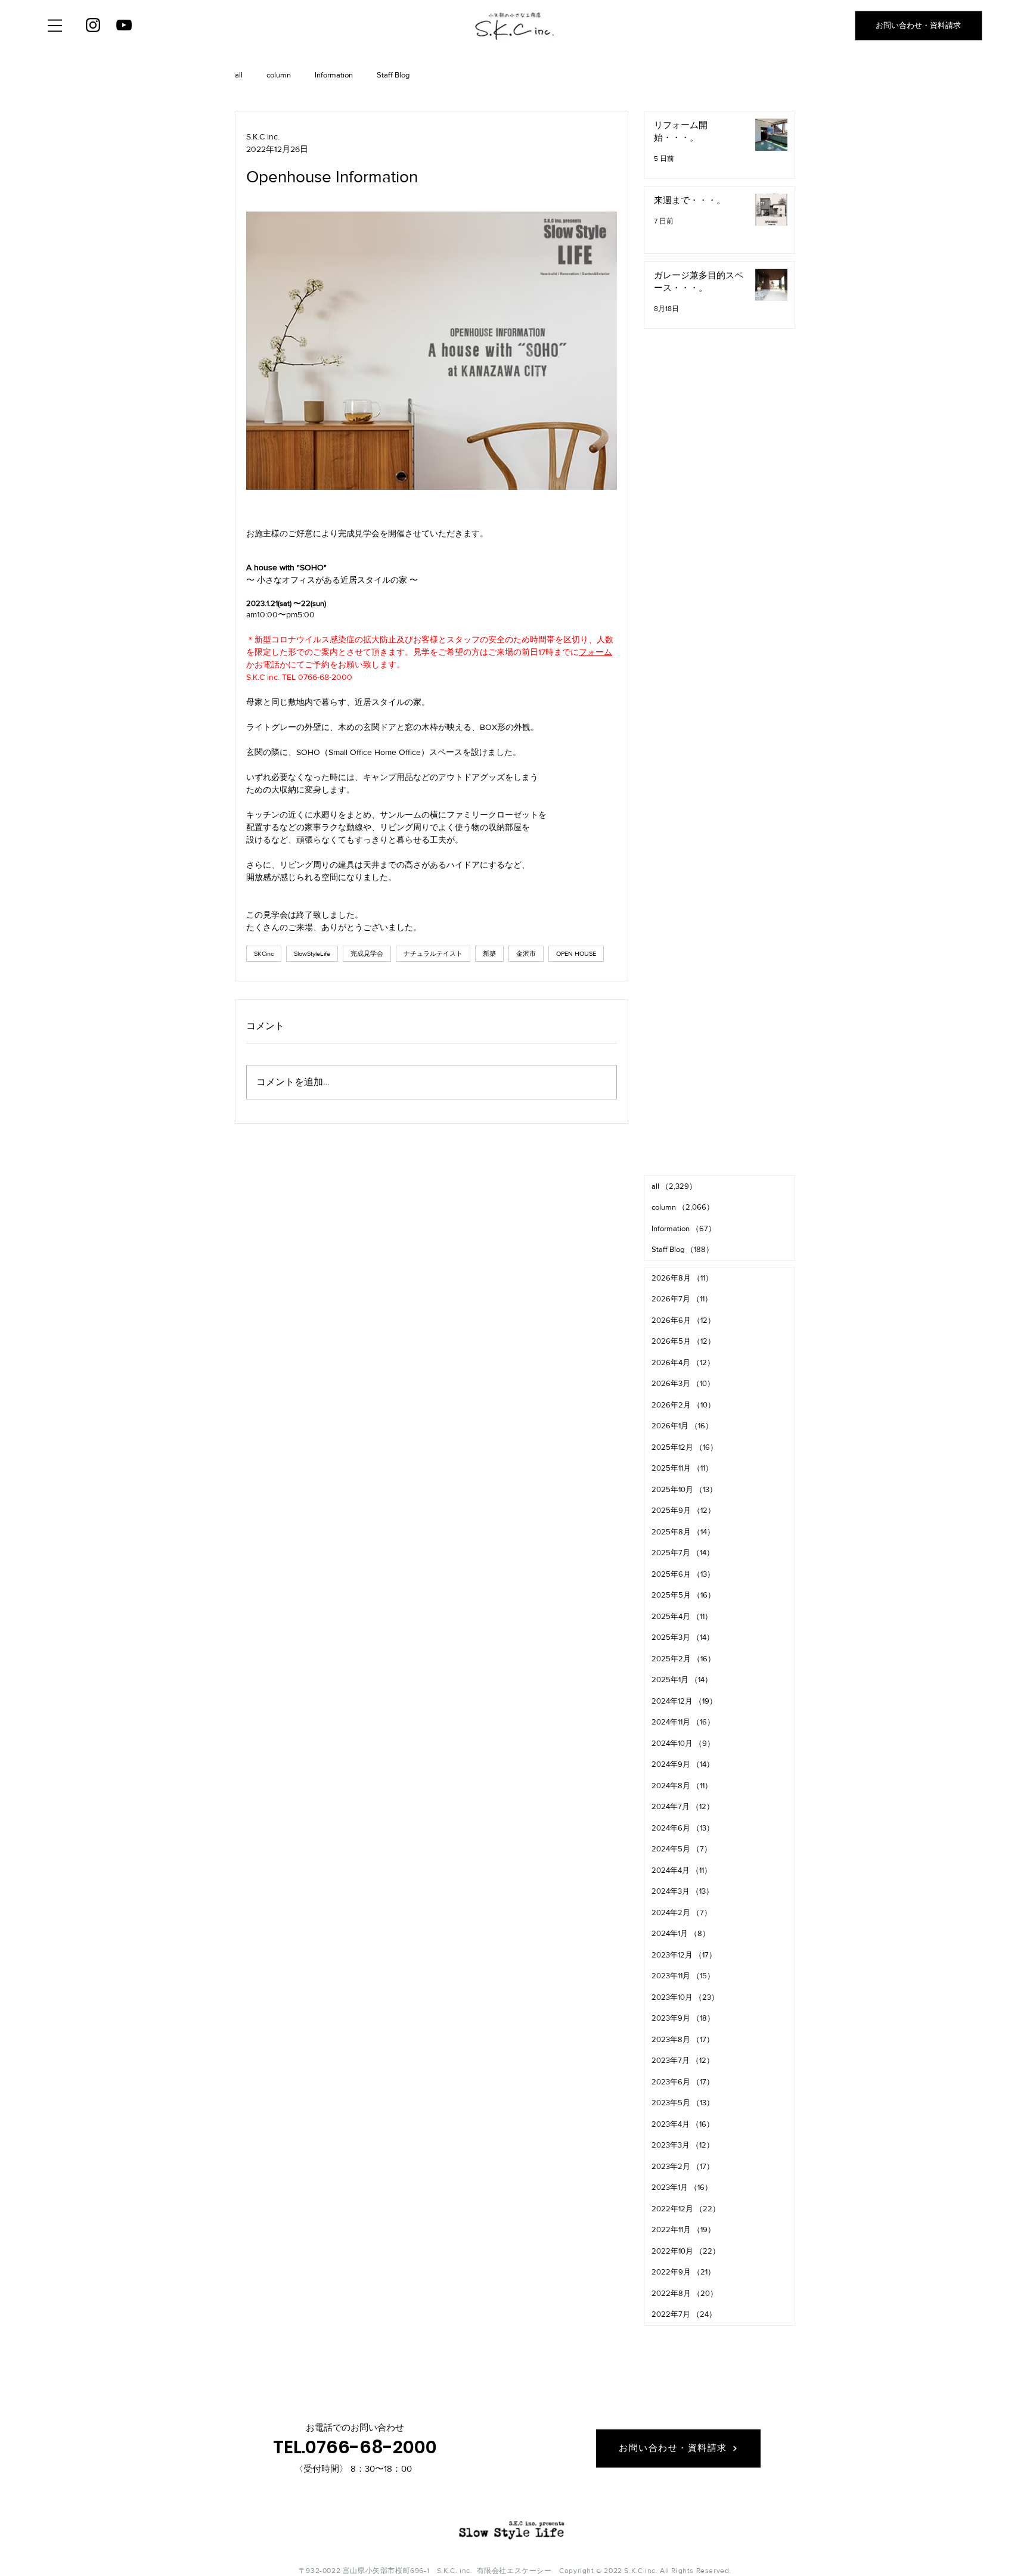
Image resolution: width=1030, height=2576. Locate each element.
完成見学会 (367, 953)
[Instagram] (93, 25)
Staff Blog (393, 75)
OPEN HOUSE (576, 953)
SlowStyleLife (312, 953)
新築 (489, 953)
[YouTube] (124, 25)
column (279, 75)
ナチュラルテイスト (433, 953)
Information (334, 75)
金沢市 (526, 953)
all (239, 75)
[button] (55, 26)
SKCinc (264, 953)
